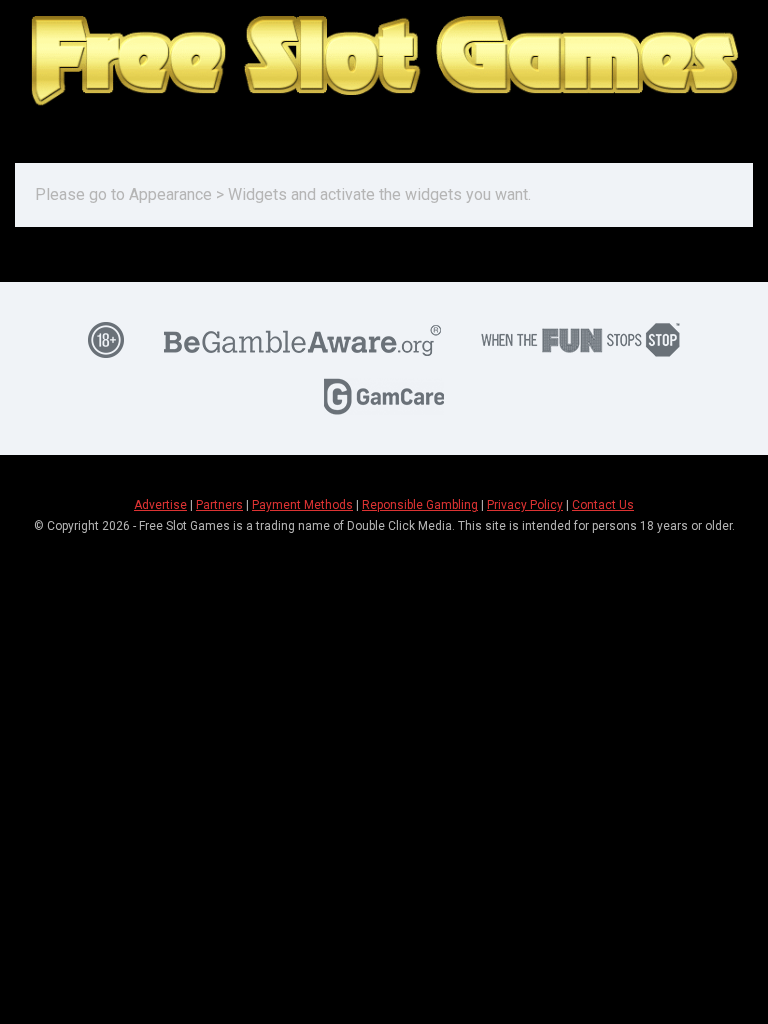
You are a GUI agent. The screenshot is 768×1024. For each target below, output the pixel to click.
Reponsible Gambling (420, 505)
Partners (219, 505)
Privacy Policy (525, 505)
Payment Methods (302, 505)
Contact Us (603, 505)
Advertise (160, 505)
